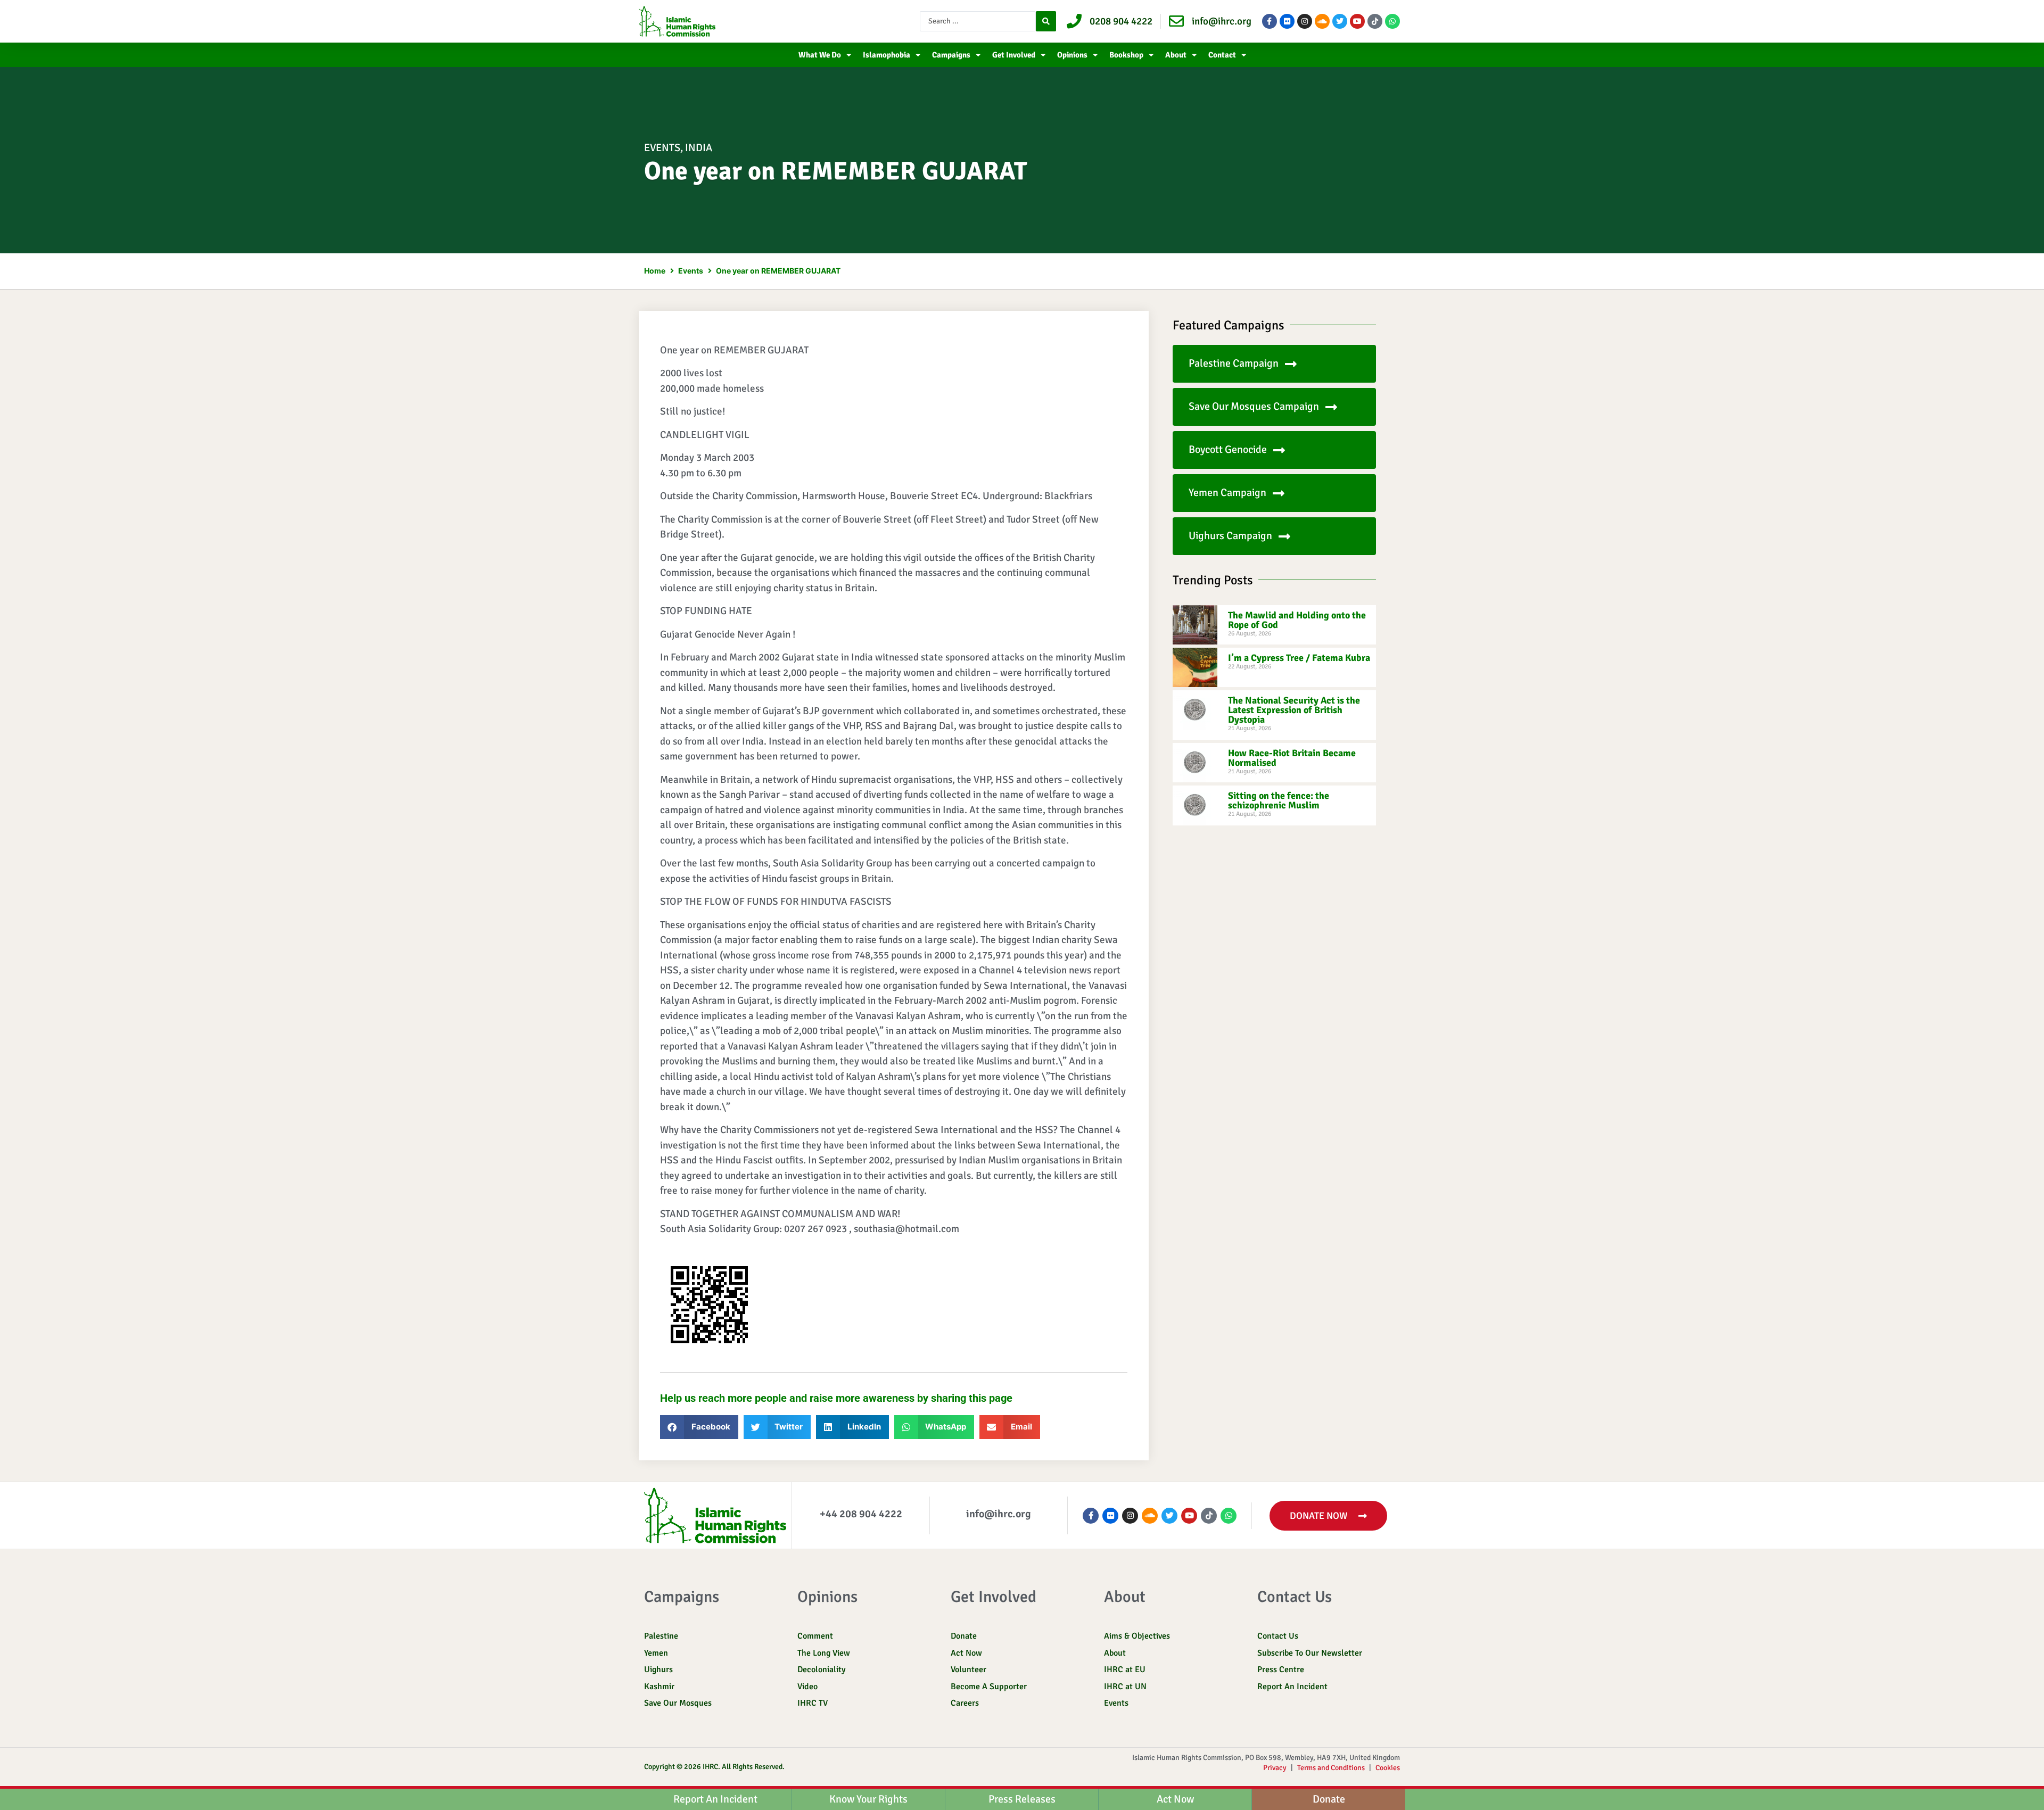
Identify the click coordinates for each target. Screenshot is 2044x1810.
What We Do (820, 55)
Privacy (1275, 1768)
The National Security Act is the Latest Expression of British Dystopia (1294, 710)
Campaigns (951, 55)
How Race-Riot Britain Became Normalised (1292, 758)
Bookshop (1126, 55)
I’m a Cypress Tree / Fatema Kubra (1299, 658)
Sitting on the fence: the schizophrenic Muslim (1279, 800)
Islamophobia (887, 55)
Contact (1222, 55)
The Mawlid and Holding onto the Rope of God (1297, 620)
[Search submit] (1046, 21)
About (1176, 55)
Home (655, 271)
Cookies (1388, 1768)
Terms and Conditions (1331, 1768)
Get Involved (1014, 55)
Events (662, 148)
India (699, 148)
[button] (699, 1427)
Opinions (1072, 55)
